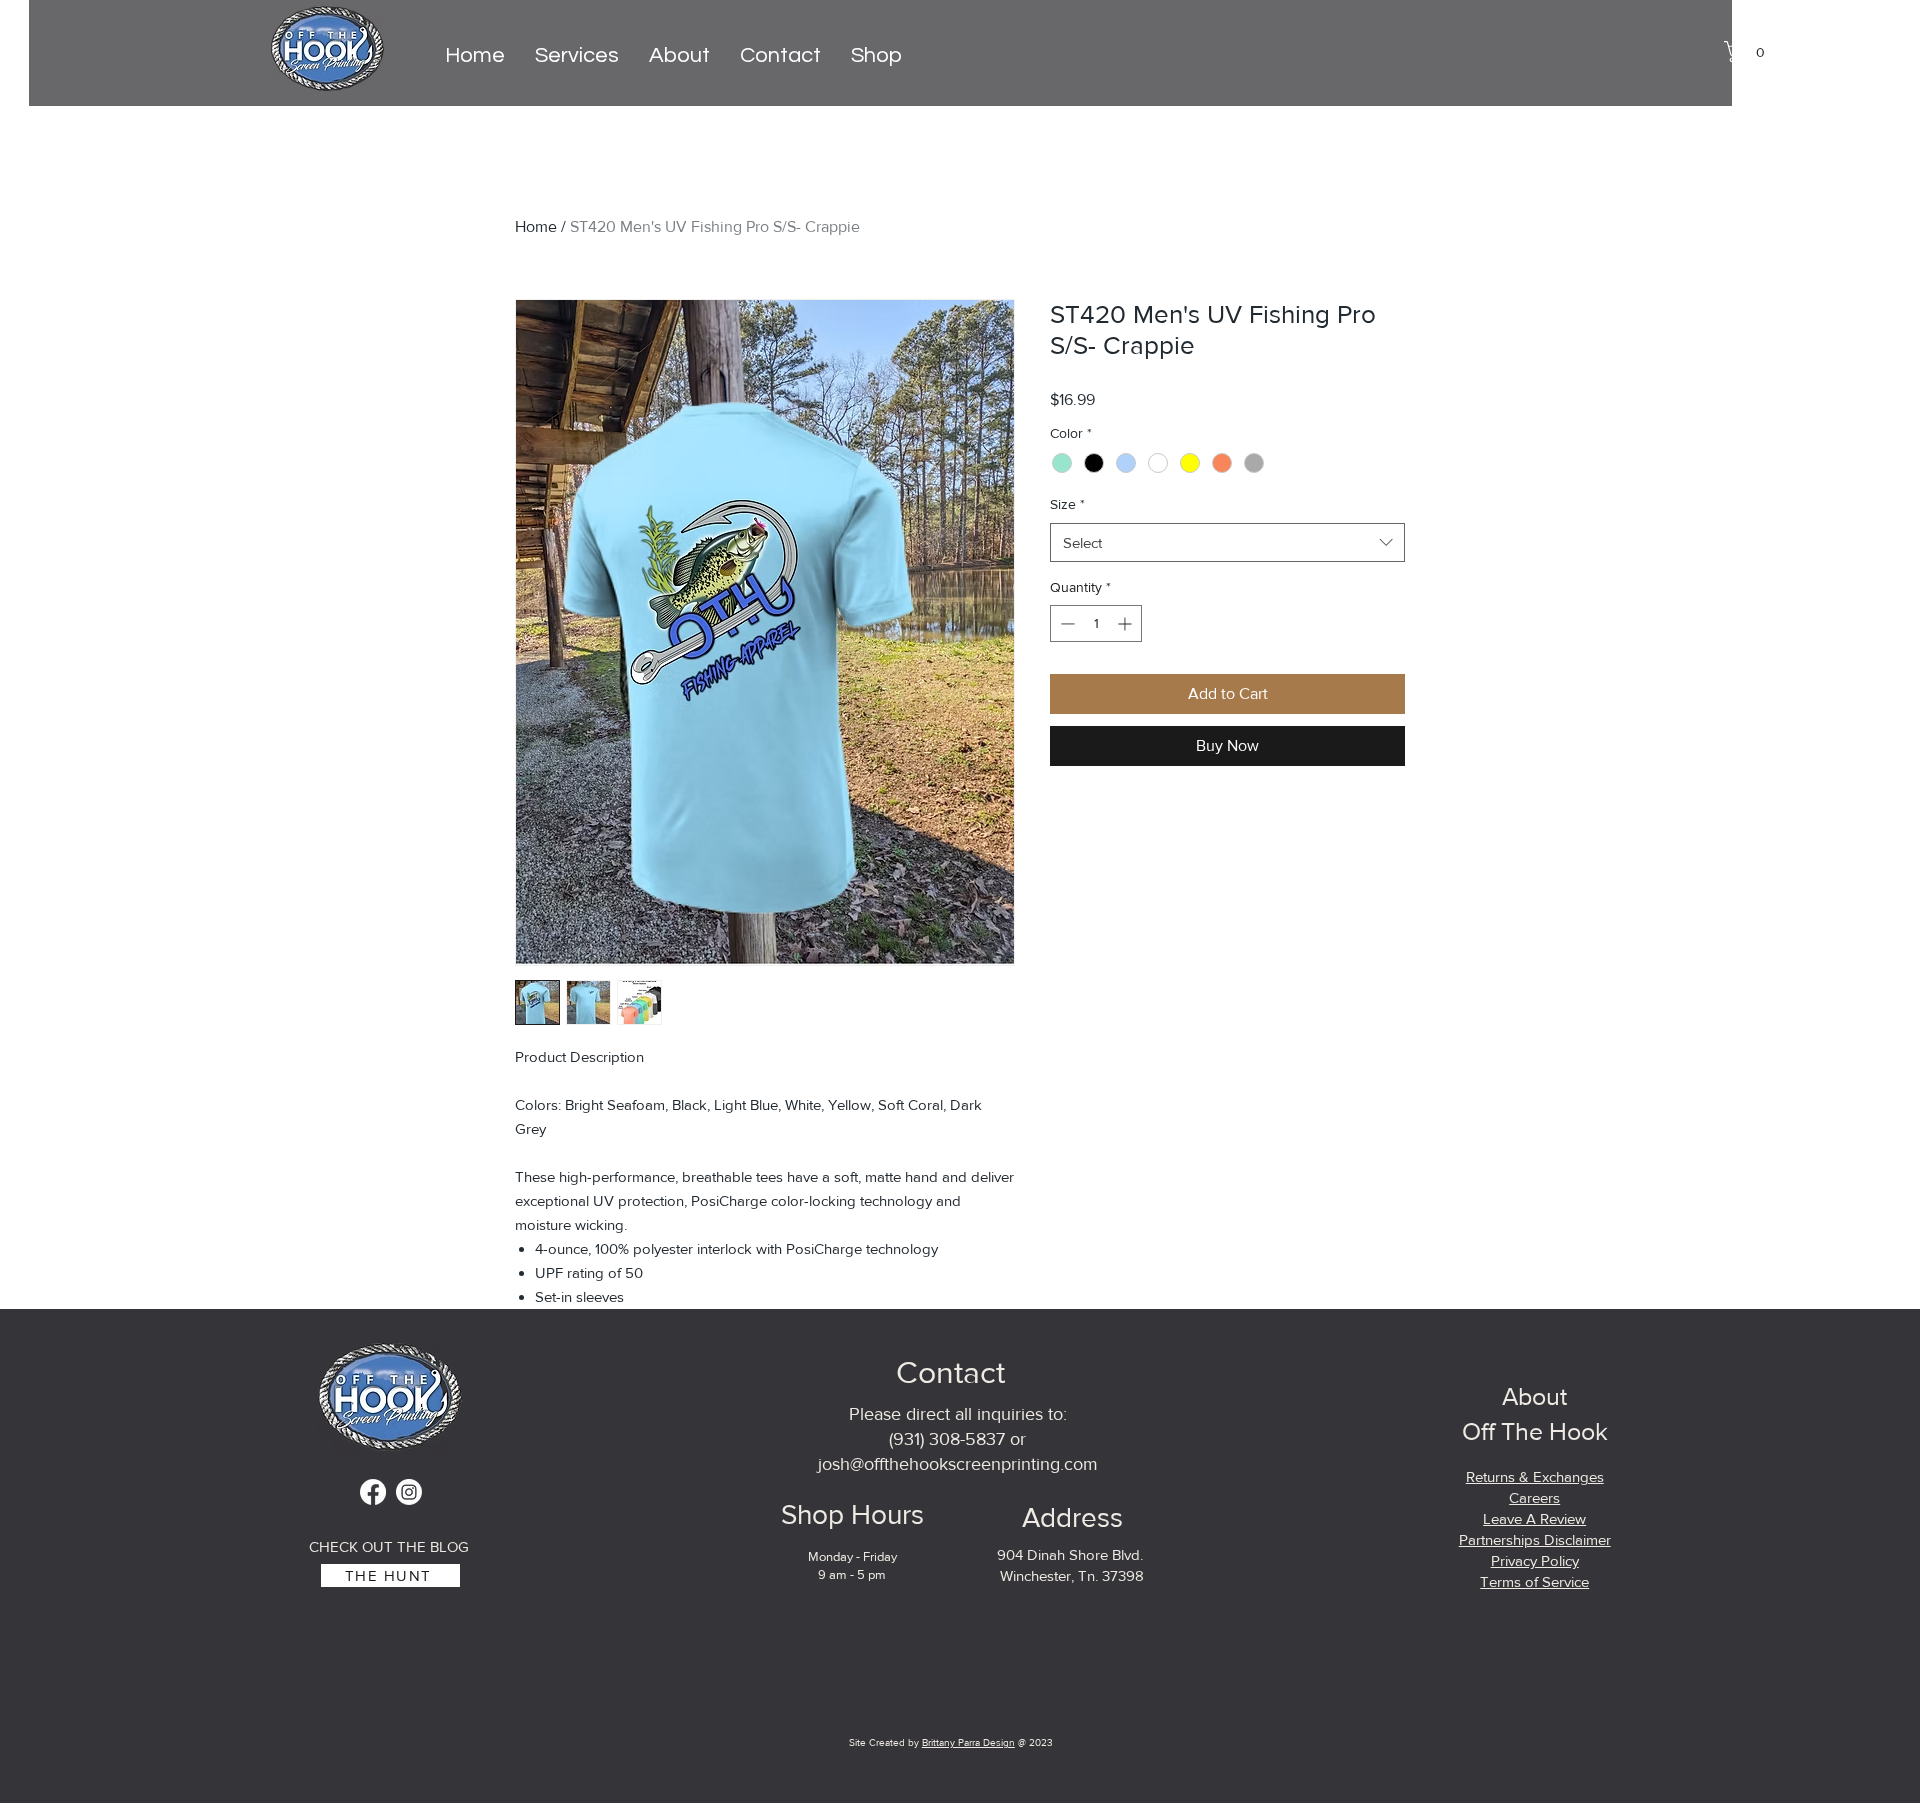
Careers (1534, 1497)
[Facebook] (373, 1492)
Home (536, 226)
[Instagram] (409, 1492)
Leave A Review (1534, 1518)
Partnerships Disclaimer (1535, 1539)
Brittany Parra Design (968, 1742)
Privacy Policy (1535, 1560)
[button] (1750, 51)
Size (1067, 504)
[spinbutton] (1096, 623)
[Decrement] (1065, 623)
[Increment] (1126, 623)
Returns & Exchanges (1535, 1476)
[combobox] (1227, 542)
